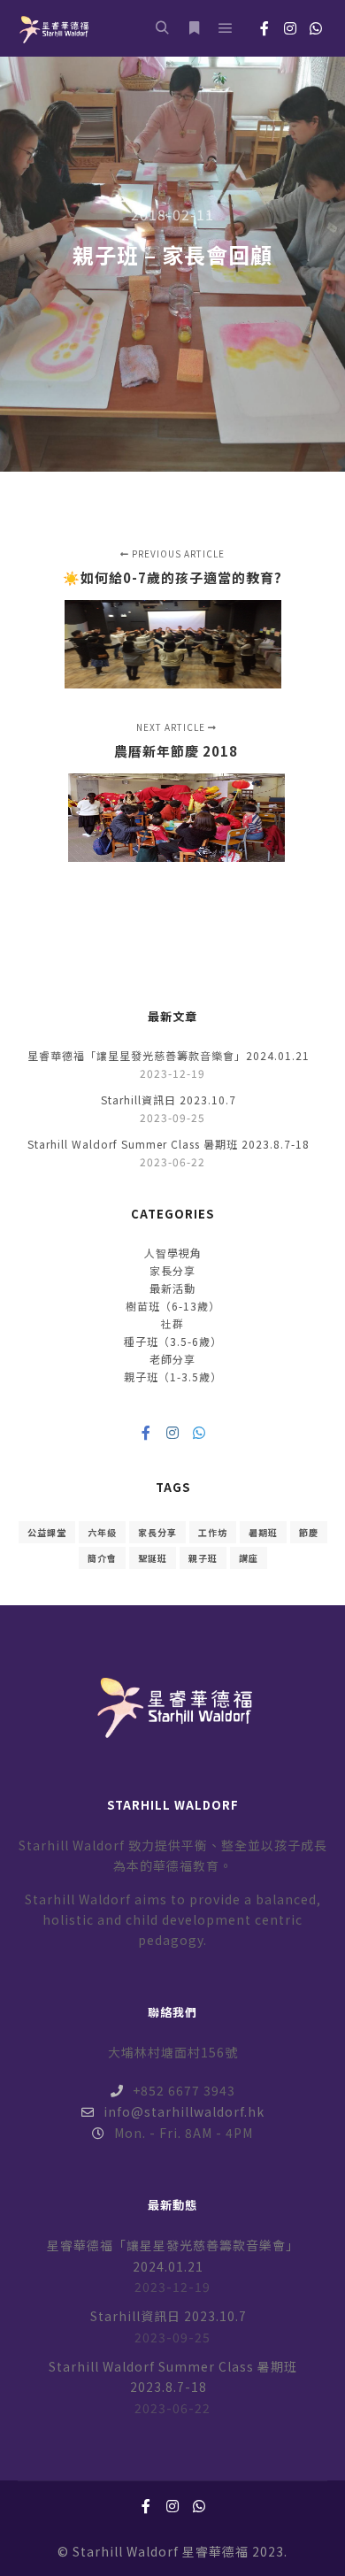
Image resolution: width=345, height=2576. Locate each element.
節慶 (309, 1532)
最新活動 (172, 1288)
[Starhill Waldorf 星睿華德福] (53, 28)
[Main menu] (226, 28)
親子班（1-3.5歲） (173, 1376)
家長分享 (172, 1270)
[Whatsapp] (316, 28)
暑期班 (263, 1532)
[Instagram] (290, 28)
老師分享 (172, 1359)
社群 (172, 1323)
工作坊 (213, 1532)
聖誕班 (153, 1558)
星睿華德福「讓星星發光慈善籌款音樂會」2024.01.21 (169, 1055)
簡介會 (102, 1558)
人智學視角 (173, 1253)
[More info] (194, 28)
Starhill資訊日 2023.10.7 (169, 1100)
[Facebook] (264, 28)
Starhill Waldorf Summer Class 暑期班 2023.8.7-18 (169, 1144)
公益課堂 (47, 1532)
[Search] (162, 28)
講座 (249, 1558)
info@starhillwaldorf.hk (184, 2111)
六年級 (102, 1532)
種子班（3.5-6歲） (173, 1341)
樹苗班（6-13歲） (173, 1306)
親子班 (203, 1558)
